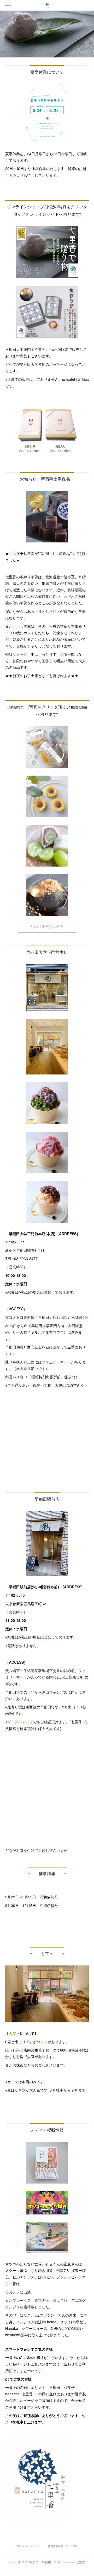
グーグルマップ (20, 1722)
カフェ (14, 2033)
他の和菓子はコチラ (47, 927)
